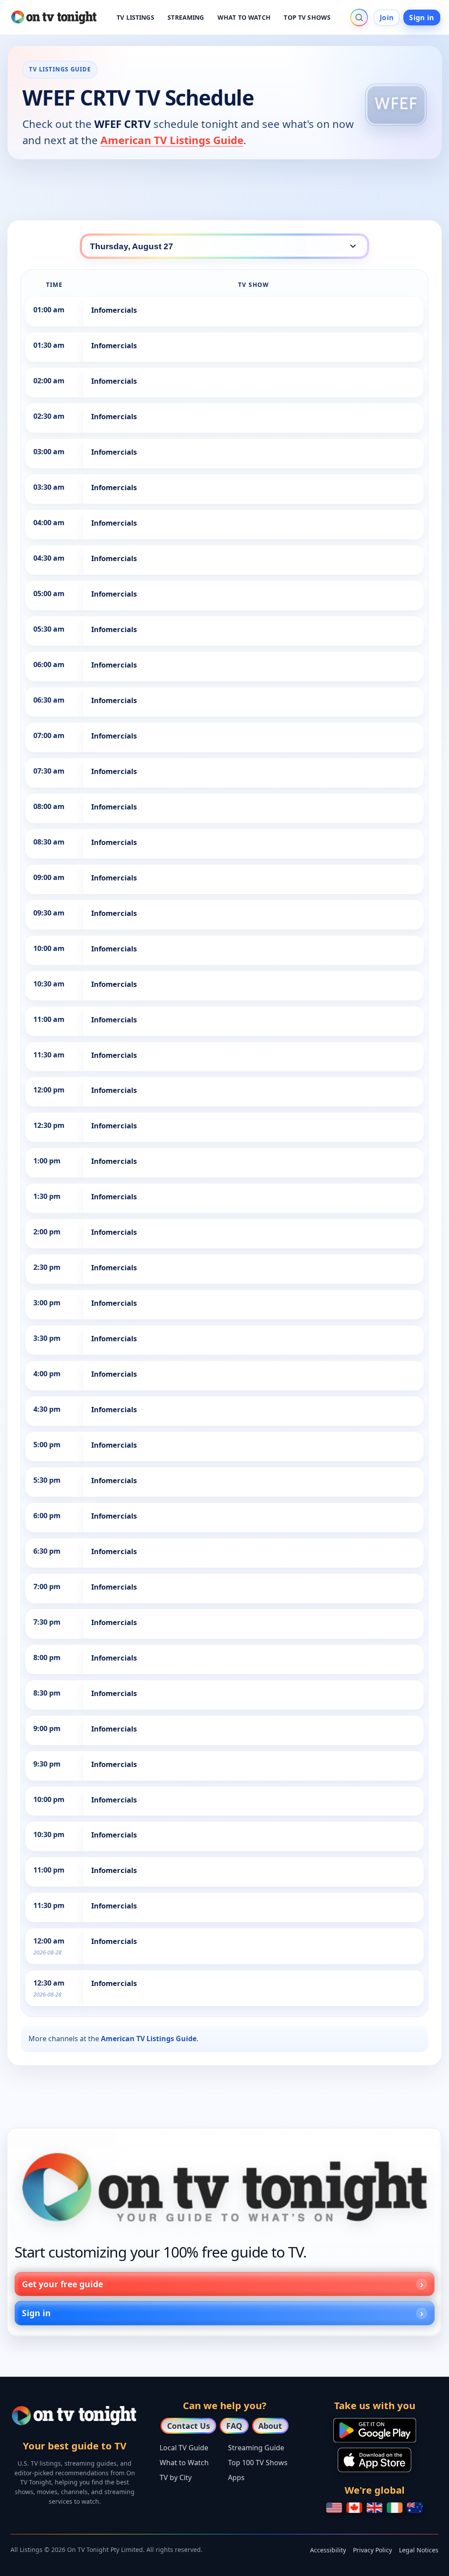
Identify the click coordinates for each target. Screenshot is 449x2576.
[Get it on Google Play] (375, 2430)
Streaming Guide (256, 2448)
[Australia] (415, 2508)
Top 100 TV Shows (258, 2463)
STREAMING (186, 17)
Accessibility (328, 2550)
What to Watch (184, 2463)
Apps (236, 2477)
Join (387, 18)
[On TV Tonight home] (224, 2187)
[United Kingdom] (374, 2508)
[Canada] (354, 2508)
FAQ (234, 2426)
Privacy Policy (372, 2550)
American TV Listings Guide (172, 140)
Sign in (422, 18)
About (270, 2426)
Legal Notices (419, 2550)
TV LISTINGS (135, 17)
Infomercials (114, 310)
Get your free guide (62, 2284)
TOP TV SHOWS (307, 17)
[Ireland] (395, 2508)
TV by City (176, 2477)
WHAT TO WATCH (244, 17)
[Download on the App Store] (374, 2460)
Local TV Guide (184, 2448)
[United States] (334, 2508)
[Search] (359, 18)
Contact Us (189, 2426)
